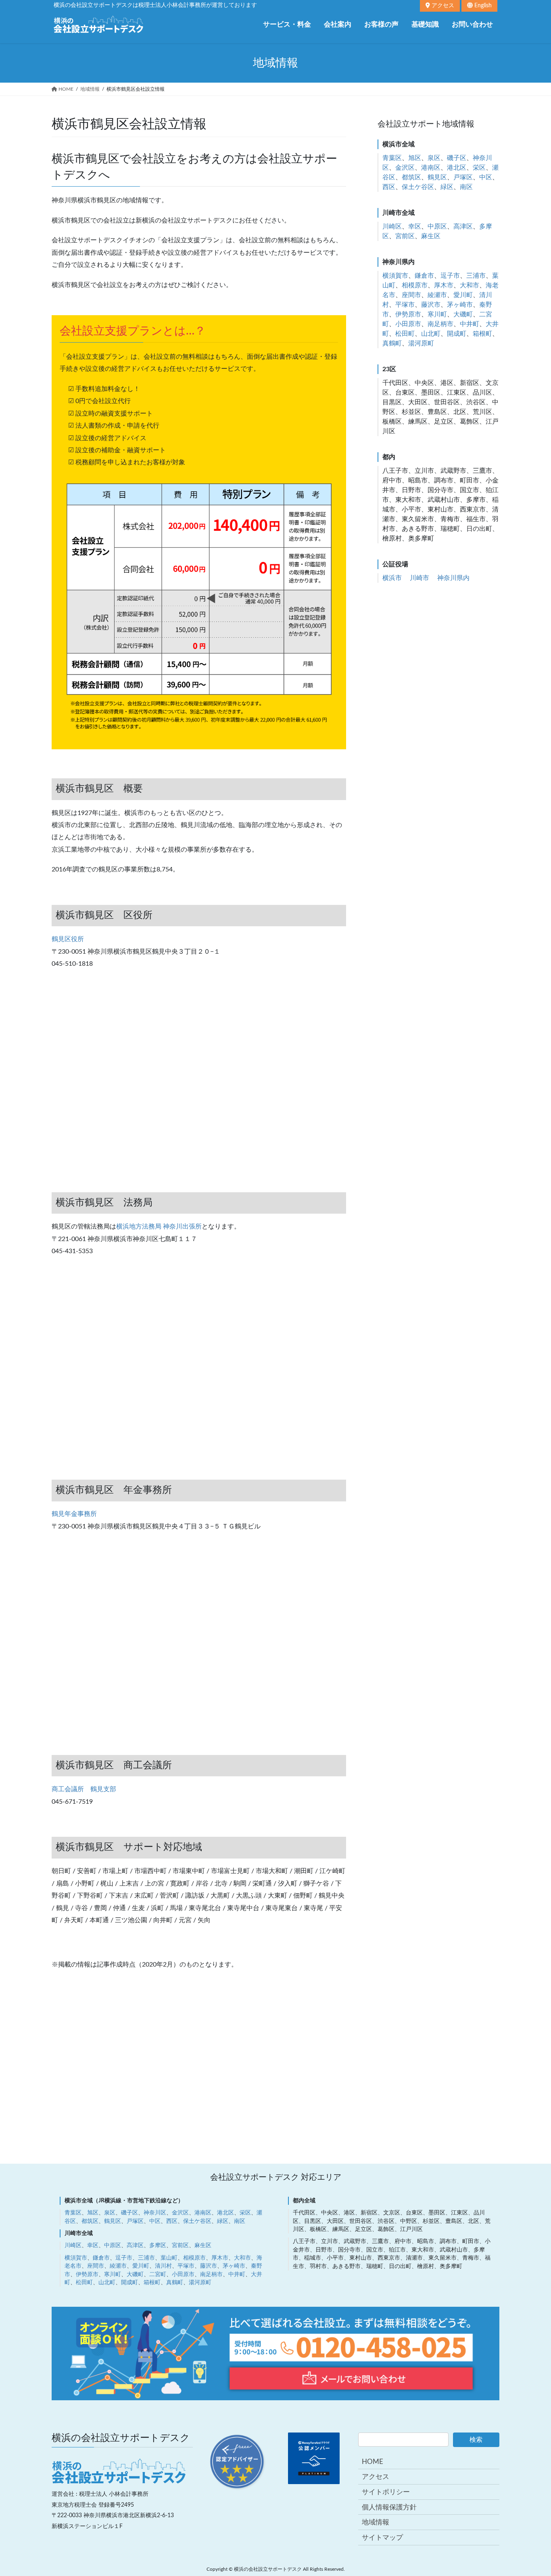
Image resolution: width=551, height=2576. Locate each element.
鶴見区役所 (68, 939)
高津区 (463, 227)
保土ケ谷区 (418, 187)
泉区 (434, 158)
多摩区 (158, 2245)
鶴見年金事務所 (74, 1514)
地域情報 (376, 2522)
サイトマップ (382, 2538)
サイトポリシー (386, 2492)
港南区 (431, 168)
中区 (486, 177)
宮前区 (405, 236)
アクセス (442, 6)
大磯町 (463, 314)
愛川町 (463, 295)
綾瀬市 (437, 295)
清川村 (163, 2266)
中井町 (470, 324)
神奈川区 (155, 2213)
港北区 (457, 168)
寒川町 (437, 314)
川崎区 (392, 227)
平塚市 (405, 305)
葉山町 (169, 2258)
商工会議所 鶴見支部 (84, 1789)
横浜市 (392, 578)
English (482, 6)
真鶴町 (392, 343)
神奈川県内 (453, 578)
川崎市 (420, 578)
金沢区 (405, 168)
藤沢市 (431, 305)
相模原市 (415, 285)
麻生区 (431, 236)
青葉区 (392, 158)
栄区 (479, 168)
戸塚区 (463, 177)
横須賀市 (395, 276)
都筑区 (411, 177)
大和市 (470, 285)
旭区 (415, 158)
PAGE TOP (530, 2337)
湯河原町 (421, 343)
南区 (466, 187)
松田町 (405, 334)
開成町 (457, 334)
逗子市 (450, 276)
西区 (389, 187)
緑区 (447, 187)
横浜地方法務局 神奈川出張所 (159, 1227)
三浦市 (476, 276)
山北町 (431, 334)
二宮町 (158, 2275)
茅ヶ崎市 (460, 305)
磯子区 (457, 158)
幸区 (415, 227)
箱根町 (482, 334)
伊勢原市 (408, 314)
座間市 (411, 295)
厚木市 (444, 285)
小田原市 (408, 324)
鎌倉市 (424, 276)
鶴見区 (437, 177)
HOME (373, 2462)
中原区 (437, 227)
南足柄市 (440, 324)
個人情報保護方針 (389, 2507)
